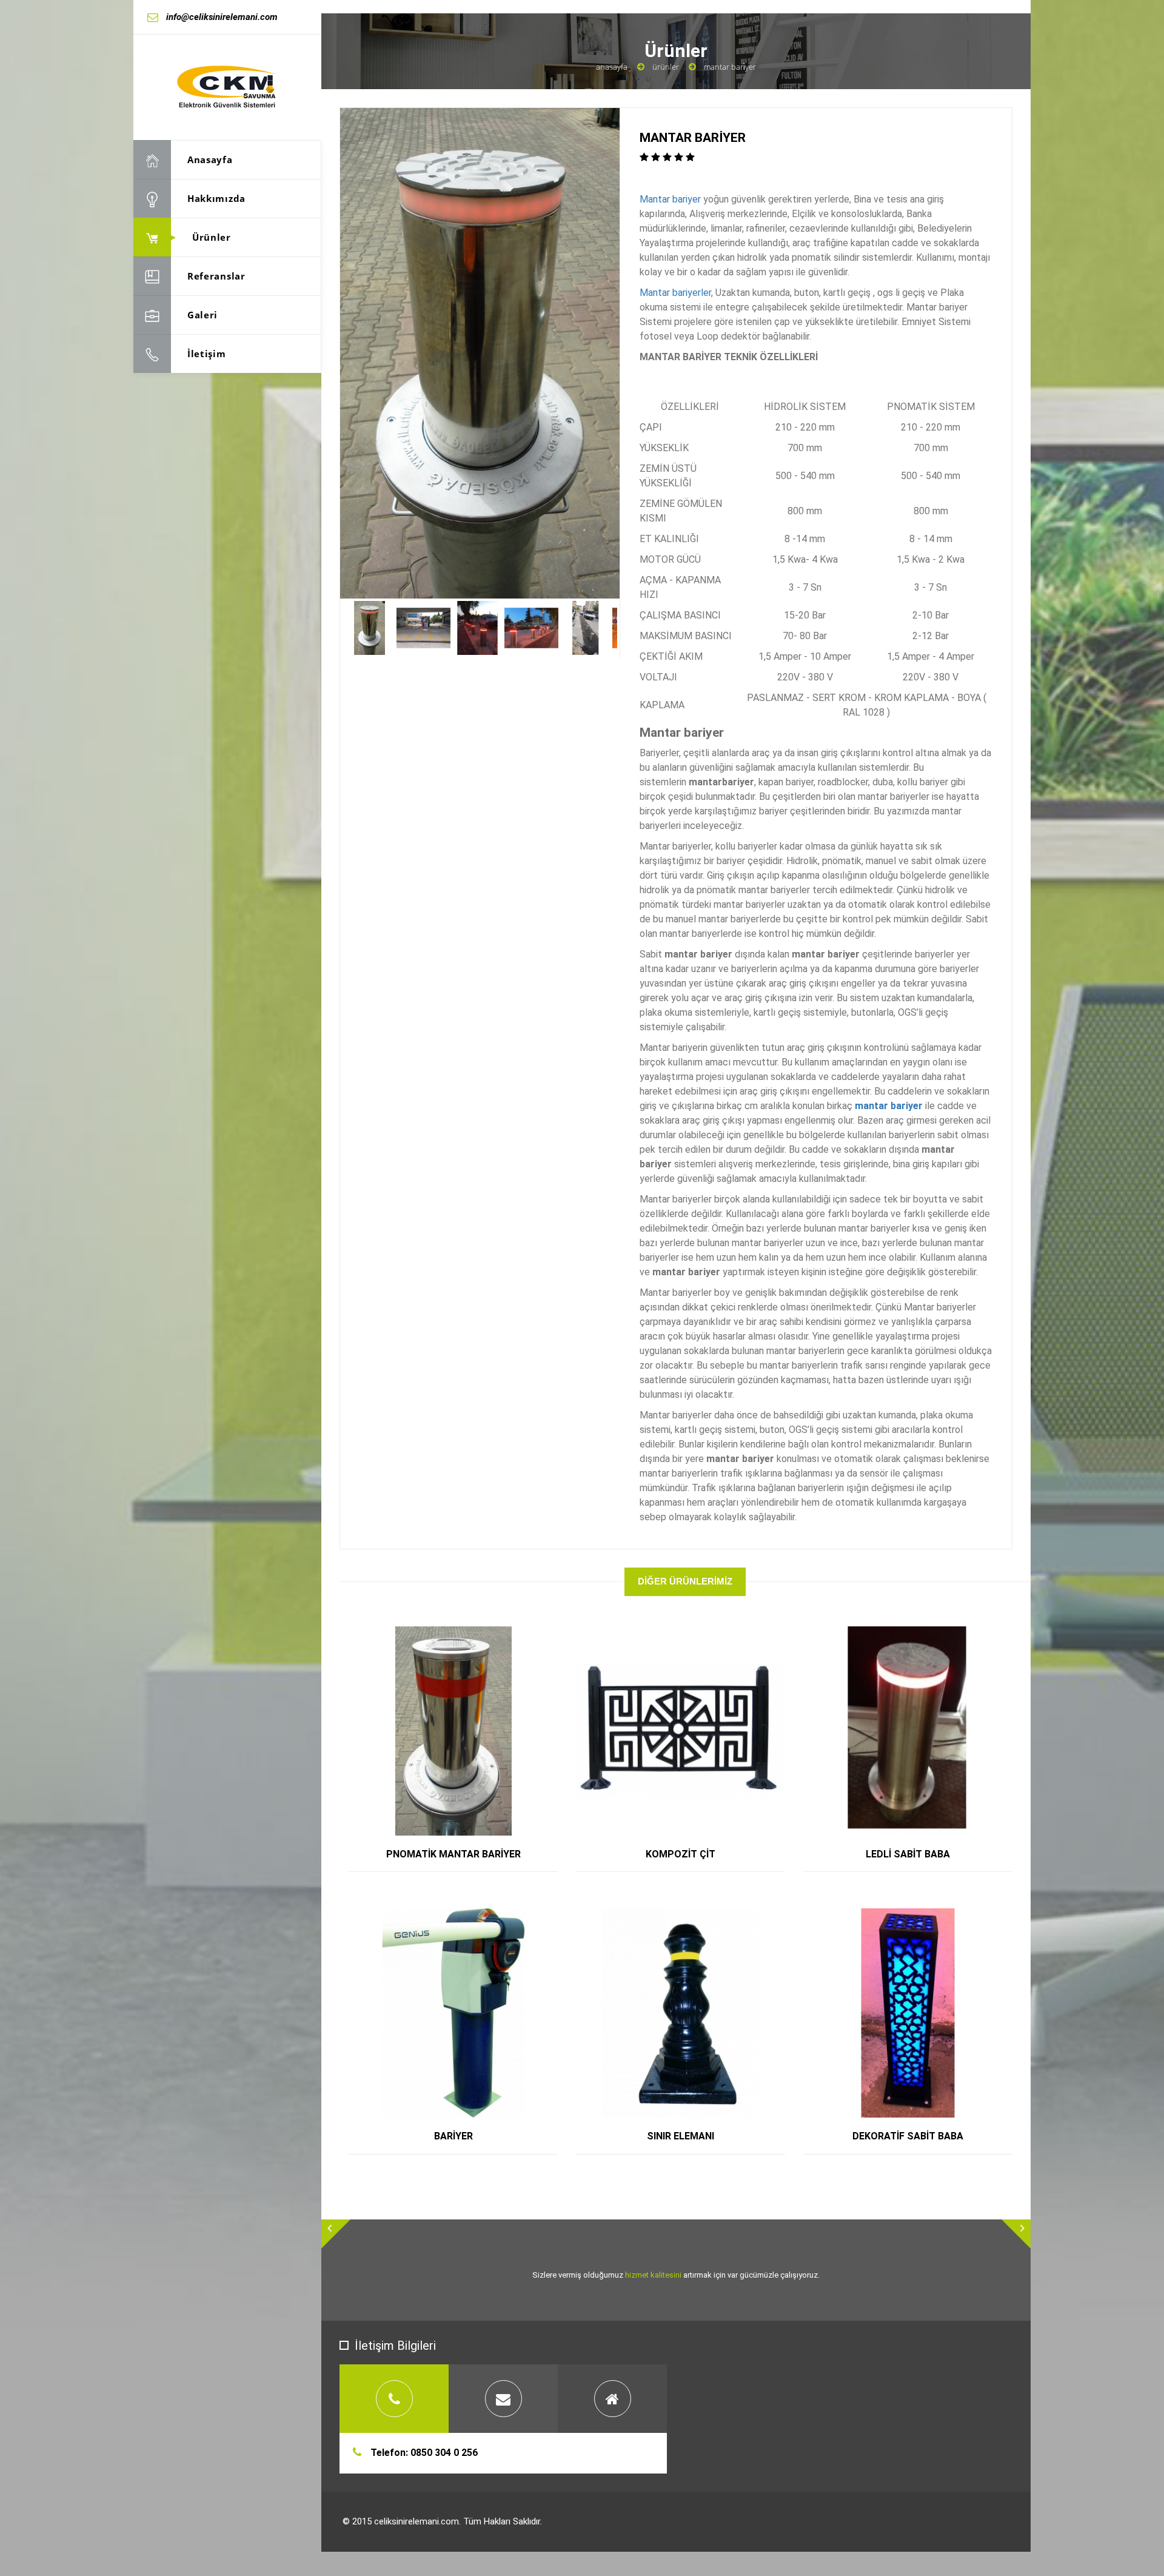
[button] (336, 2234)
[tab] (394, 2399)
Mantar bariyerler (675, 293)
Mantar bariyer (670, 199)
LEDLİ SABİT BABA (908, 1854)
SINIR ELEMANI (681, 2136)
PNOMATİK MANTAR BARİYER (453, 1854)
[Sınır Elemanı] (694, 1918)
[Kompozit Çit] (694, 1636)
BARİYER (453, 2136)
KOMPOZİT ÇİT (681, 1854)
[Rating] (667, 157)
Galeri (202, 315)
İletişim (207, 354)
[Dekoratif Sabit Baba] (922, 1918)
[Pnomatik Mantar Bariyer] (467, 1636)
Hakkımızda (216, 198)
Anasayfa (210, 159)
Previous (324, 628)
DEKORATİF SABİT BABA (908, 2136)
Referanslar (216, 276)
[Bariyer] (467, 1918)
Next (635, 628)
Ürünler (212, 237)
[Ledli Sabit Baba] (922, 1636)
